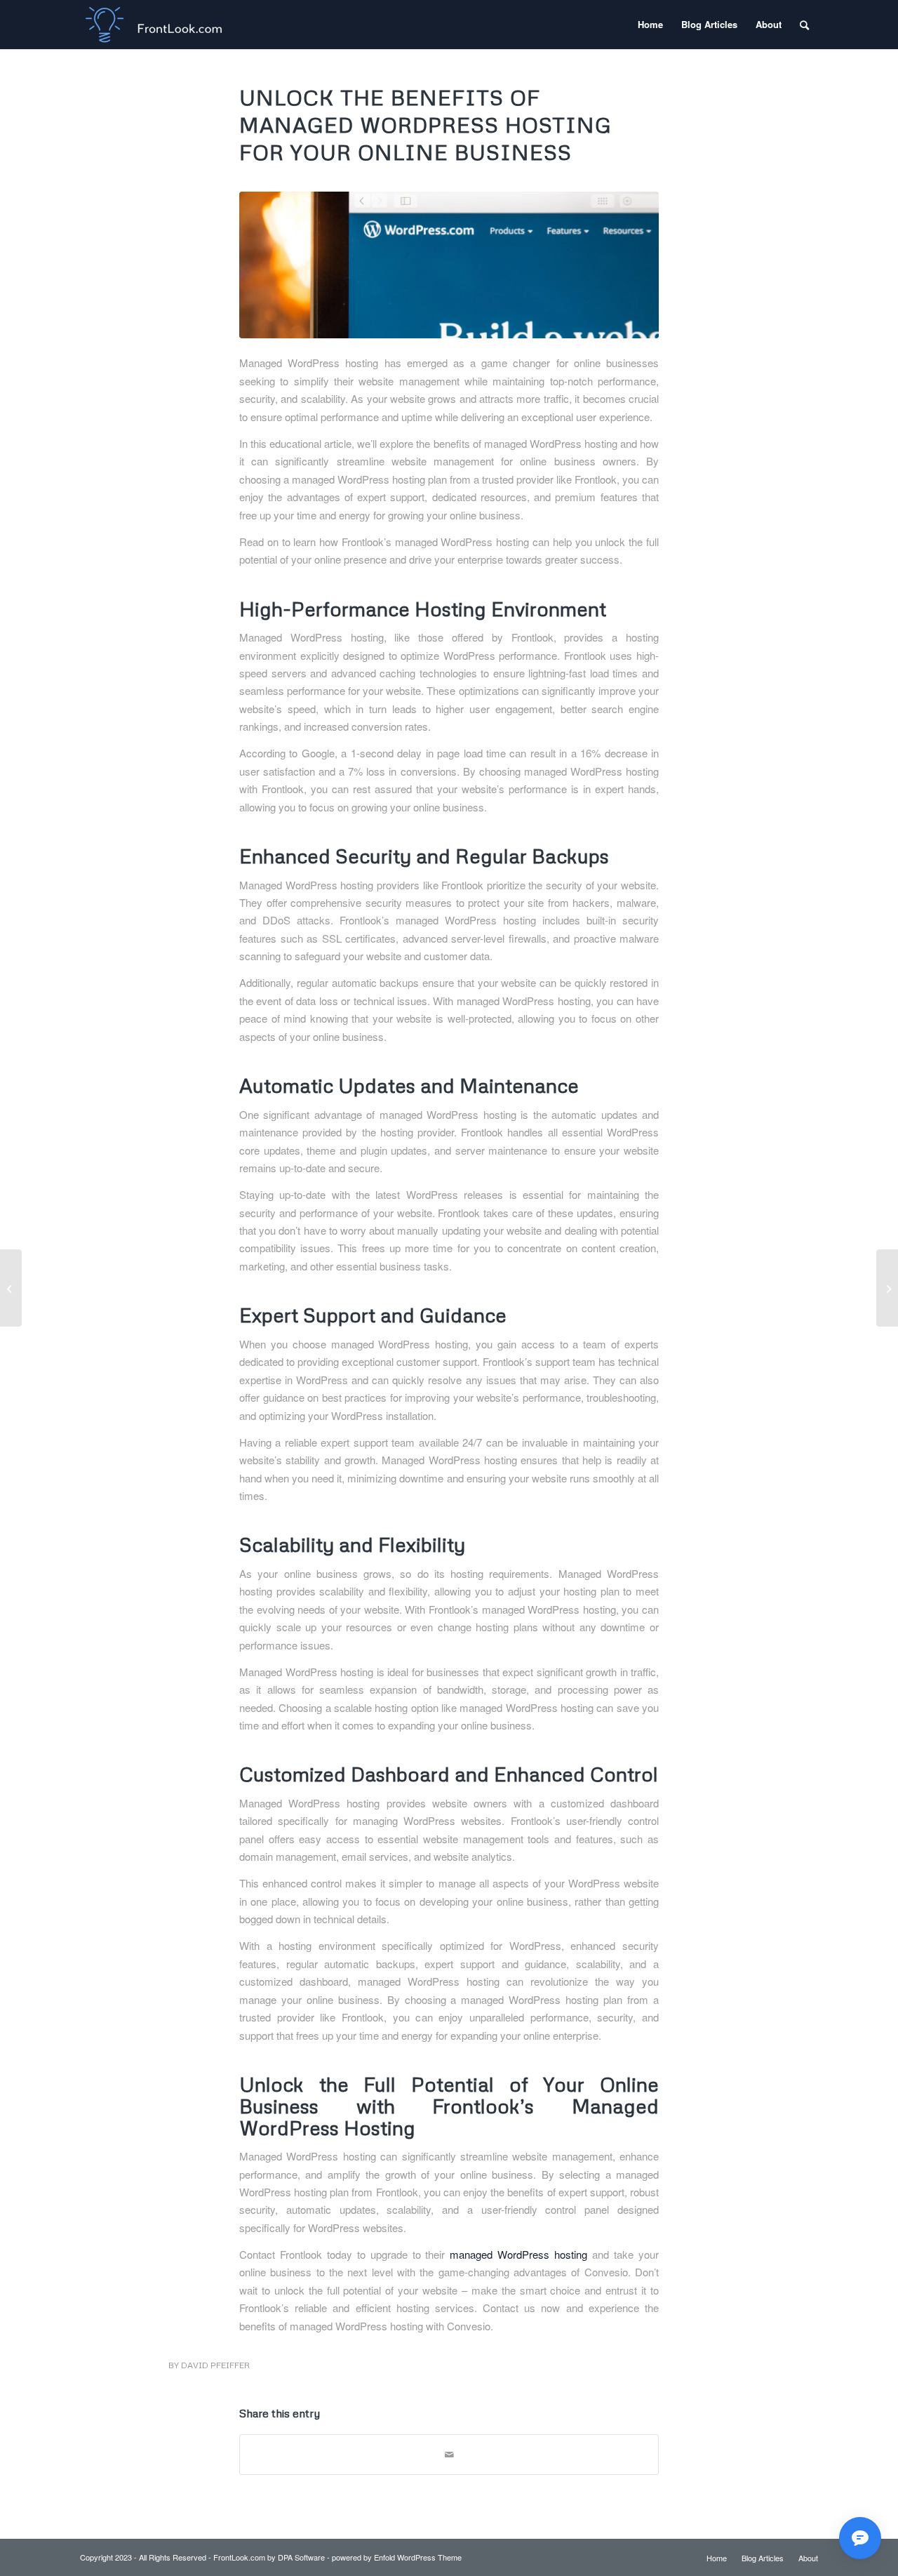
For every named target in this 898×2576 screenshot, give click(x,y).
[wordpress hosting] (449, 265)
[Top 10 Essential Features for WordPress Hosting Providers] (11, 1288)
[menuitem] (650, 25)
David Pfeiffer (215, 2365)
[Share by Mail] (449, 2455)
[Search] (804, 25)
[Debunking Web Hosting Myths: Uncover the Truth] (887, 1288)
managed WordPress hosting (518, 2254)
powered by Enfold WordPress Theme (397, 2557)
